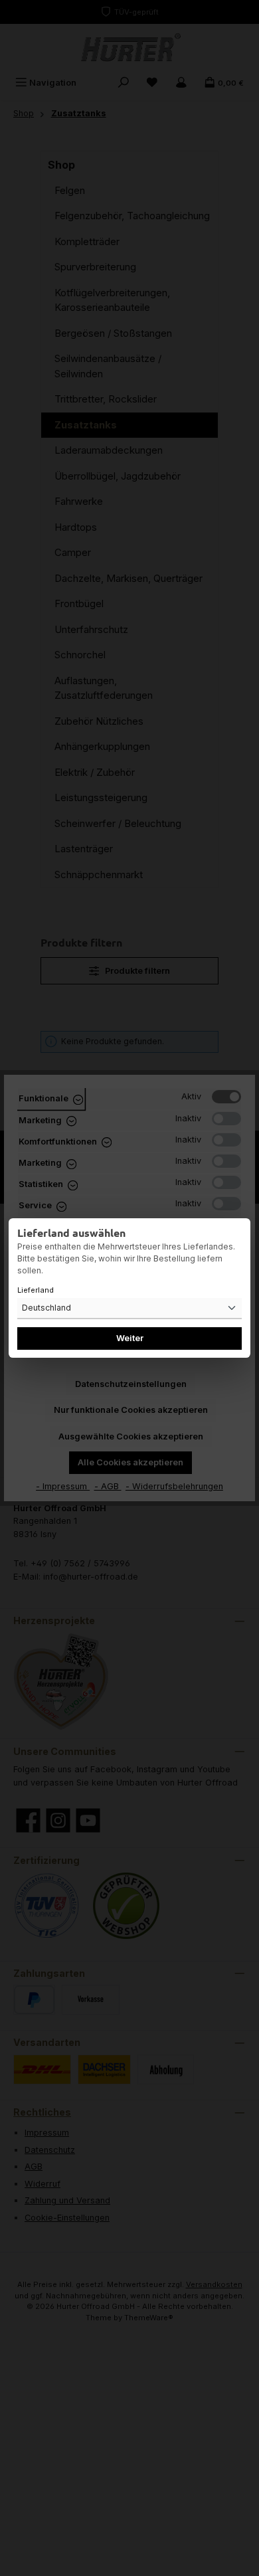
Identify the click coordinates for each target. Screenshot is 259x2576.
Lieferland (36, 1290)
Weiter (130, 1338)
